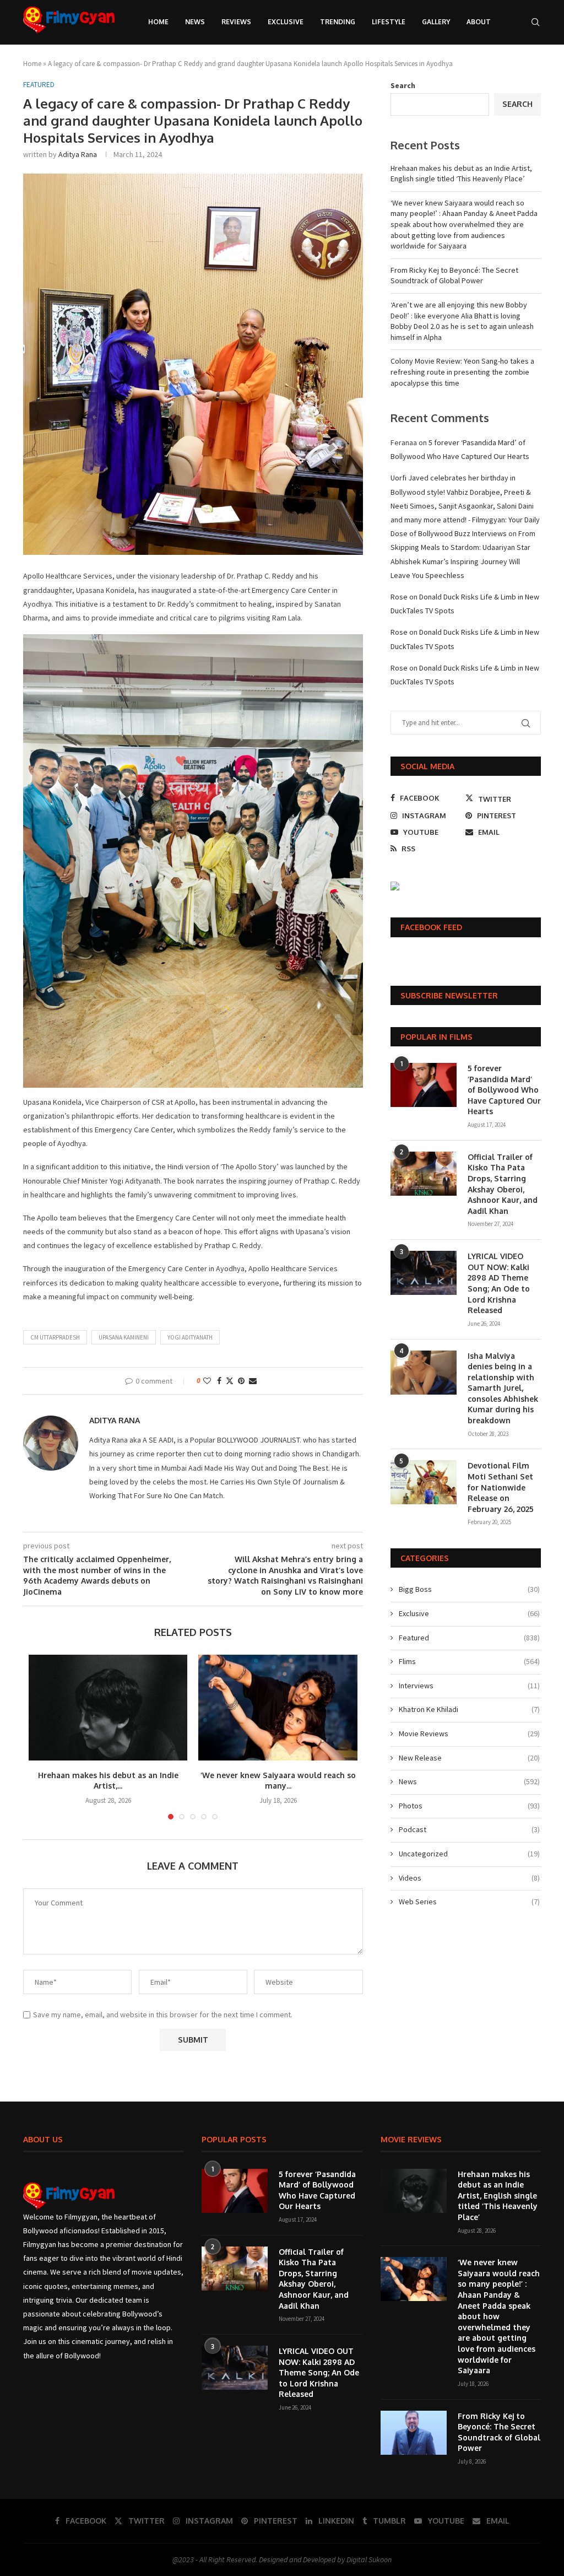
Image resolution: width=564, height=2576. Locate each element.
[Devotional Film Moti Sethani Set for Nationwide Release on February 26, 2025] (424, 1482)
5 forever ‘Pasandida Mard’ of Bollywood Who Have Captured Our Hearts (504, 1090)
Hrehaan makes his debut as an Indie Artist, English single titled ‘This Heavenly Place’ (461, 174)
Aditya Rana (78, 154)
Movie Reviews (469, 1733)
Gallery (436, 22)
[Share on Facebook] (219, 1381)
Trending (338, 22)
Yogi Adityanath (190, 1337)
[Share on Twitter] (230, 1381)
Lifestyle (389, 22)
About (479, 22)
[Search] (535, 22)
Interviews (469, 1686)
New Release (469, 1758)
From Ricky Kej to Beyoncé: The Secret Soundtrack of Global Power (454, 276)
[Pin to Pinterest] (241, 1381)
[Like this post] (207, 1381)
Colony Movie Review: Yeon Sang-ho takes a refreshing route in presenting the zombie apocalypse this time (462, 372)
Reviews (236, 22)
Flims (469, 1661)
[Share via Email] (253, 1381)
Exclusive (286, 22)
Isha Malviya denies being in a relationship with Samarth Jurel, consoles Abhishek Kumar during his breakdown (503, 1388)
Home (158, 22)
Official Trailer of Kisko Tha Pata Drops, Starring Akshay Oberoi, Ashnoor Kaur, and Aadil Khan (503, 1184)
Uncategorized (469, 1854)
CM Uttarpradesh (55, 1337)
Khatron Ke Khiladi (469, 1709)
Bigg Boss (469, 1589)
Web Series (469, 1902)
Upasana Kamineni (124, 1337)
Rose (399, 597)
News (195, 22)
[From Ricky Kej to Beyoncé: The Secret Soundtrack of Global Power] (414, 2433)
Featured (469, 1638)
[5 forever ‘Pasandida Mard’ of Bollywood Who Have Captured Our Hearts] (424, 1085)
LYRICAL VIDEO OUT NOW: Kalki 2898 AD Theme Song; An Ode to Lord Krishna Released (499, 1283)
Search (403, 85)
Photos (469, 1806)
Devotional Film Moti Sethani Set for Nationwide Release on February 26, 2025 (501, 1487)
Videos (469, 1878)
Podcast (469, 1829)
